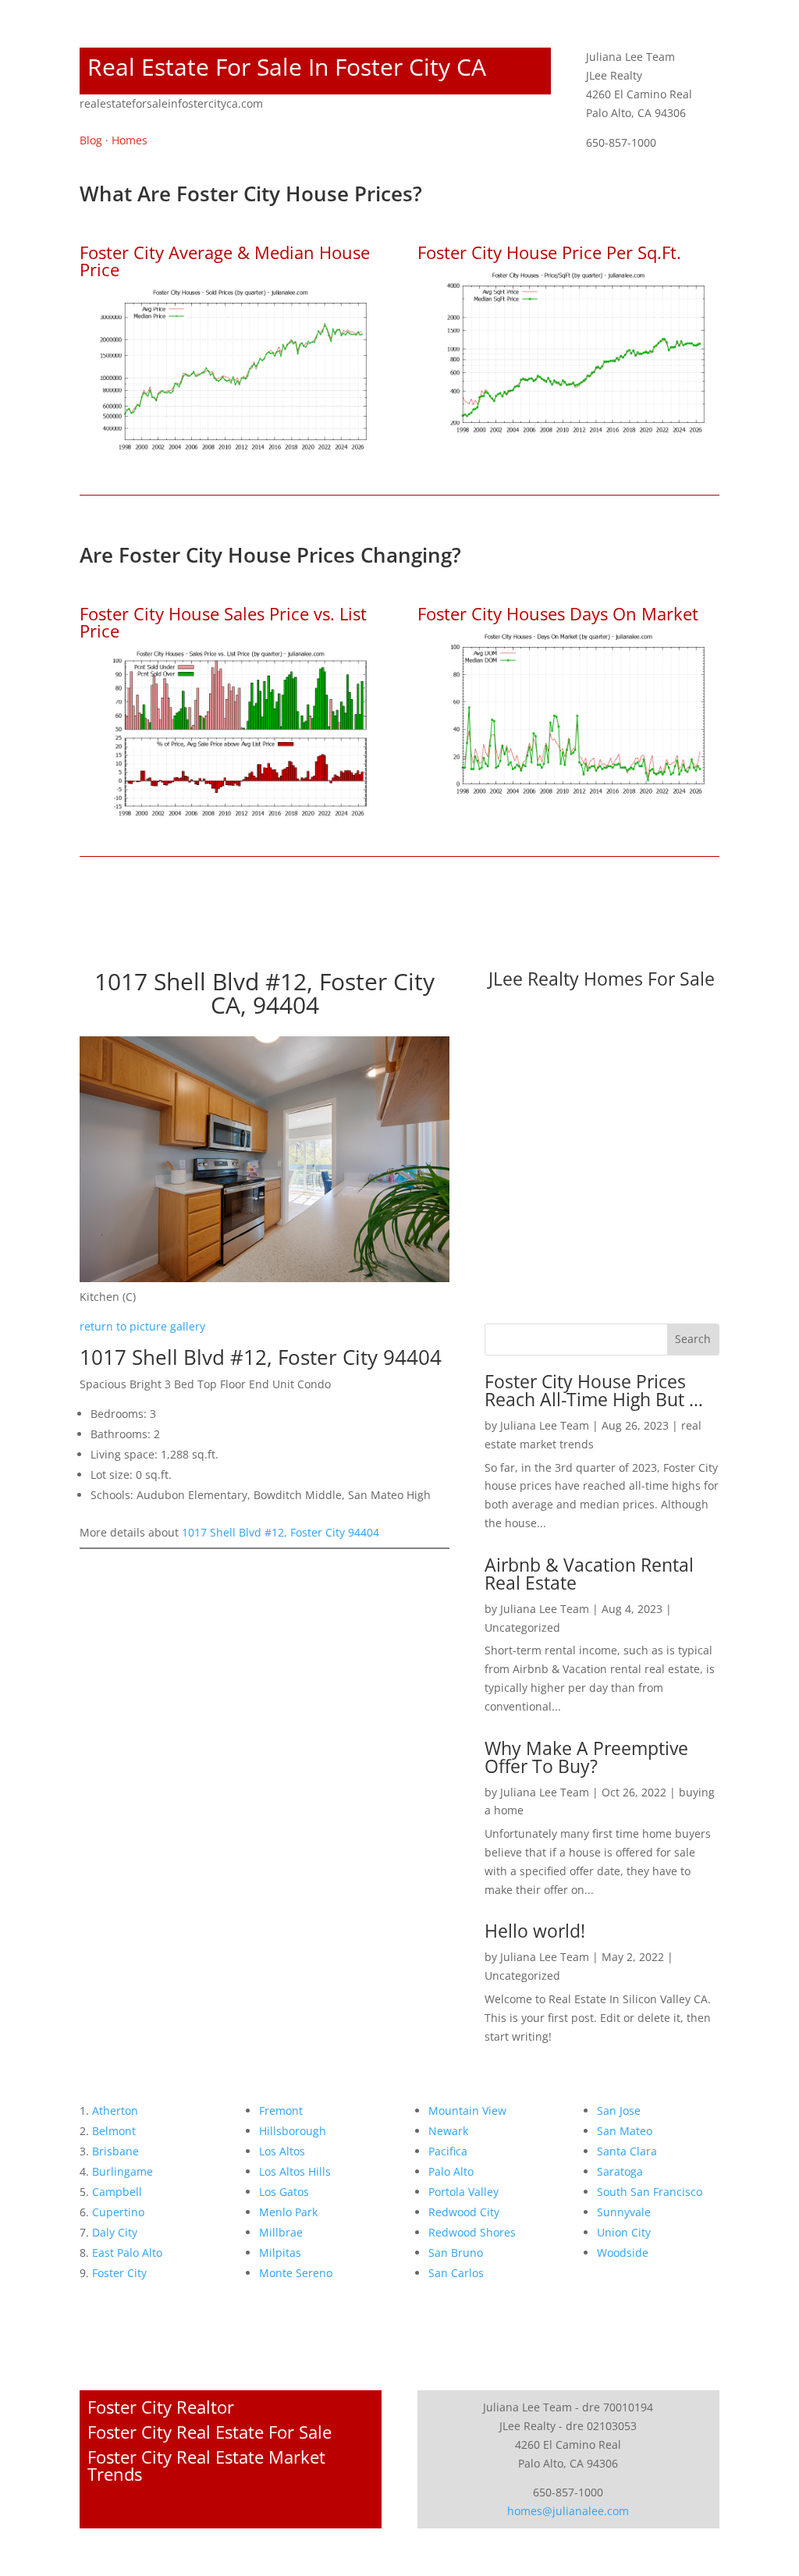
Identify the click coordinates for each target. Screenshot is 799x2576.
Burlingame (123, 2171)
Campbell (117, 2192)
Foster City (119, 2273)
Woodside (623, 2253)
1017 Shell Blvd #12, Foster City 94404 (281, 1532)
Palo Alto (451, 2171)
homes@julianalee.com (568, 2511)
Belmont (114, 2131)
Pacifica (448, 2151)
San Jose (619, 2111)
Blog (91, 140)
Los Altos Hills (295, 2171)
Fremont (281, 2111)
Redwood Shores (472, 2232)
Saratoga (620, 2171)
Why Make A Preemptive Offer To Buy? (586, 1757)
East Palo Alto (127, 2253)
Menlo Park (288, 2212)
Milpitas (280, 2253)
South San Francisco (650, 2192)
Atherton (115, 2111)
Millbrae (281, 2232)
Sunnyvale (624, 2212)
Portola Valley (463, 2192)
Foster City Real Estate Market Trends (206, 2465)
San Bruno (456, 2253)
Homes (130, 140)
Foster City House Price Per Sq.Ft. (549, 252)
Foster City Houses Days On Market (558, 613)
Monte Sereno (296, 2273)
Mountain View (467, 2111)
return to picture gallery (142, 1326)
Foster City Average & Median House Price (225, 261)
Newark (448, 2131)
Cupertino (118, 2212)
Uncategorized (522, 1627)
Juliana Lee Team (545, 1425)
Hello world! (535, 1931)
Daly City (115, 2232)
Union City (624, 2232)
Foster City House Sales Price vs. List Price (223, 622)
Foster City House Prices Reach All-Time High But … (594, 1390)
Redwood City (464, 2212)
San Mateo (625, 2131)
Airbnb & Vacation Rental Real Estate (589, 1574)
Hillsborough (293, 2131)
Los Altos (282, 2151)
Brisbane (115, 2151)
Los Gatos (284, 2192)
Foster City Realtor (161, 2407)
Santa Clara (627, 2151)
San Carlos (456, 2273)
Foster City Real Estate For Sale (210, 2432)
